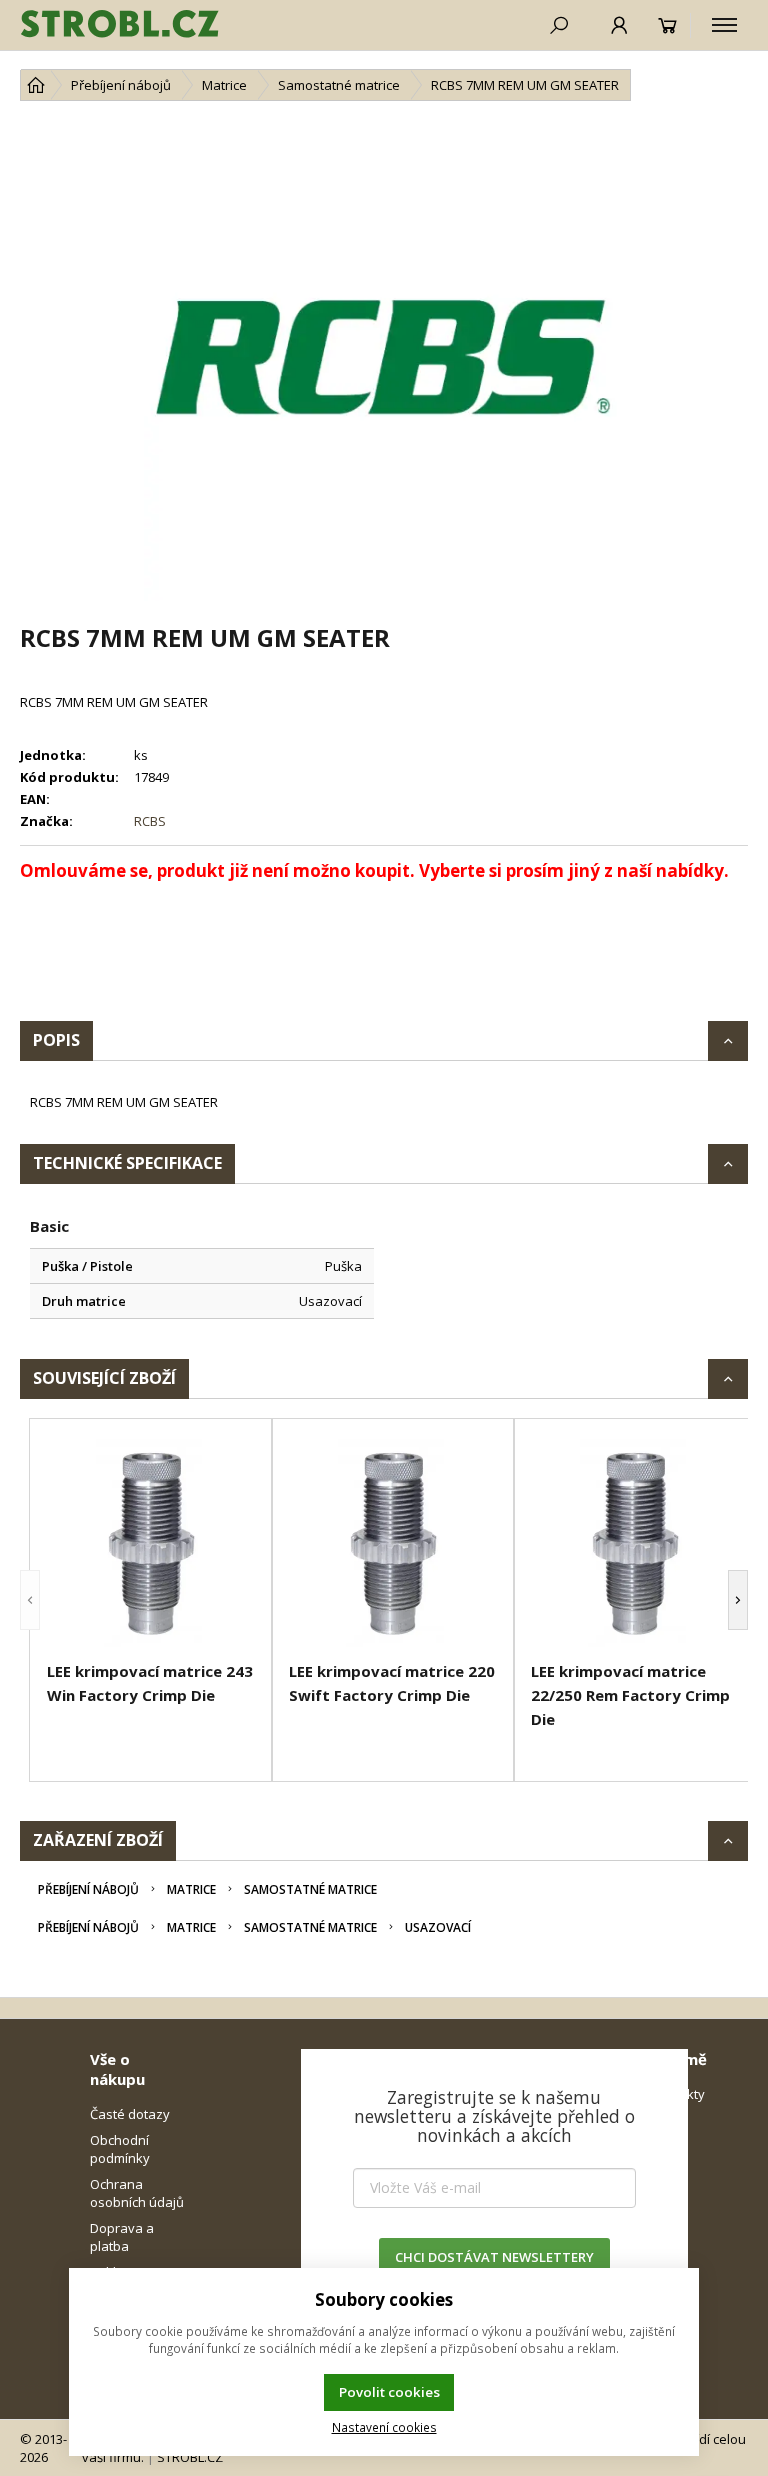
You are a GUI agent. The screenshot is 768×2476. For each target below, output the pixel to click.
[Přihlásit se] (619, 25)
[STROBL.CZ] (120, 25)
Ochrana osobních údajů (137, 2193)
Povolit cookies (389, 2392)
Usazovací (438, 1927)
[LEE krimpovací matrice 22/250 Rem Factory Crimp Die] (635, 1543)
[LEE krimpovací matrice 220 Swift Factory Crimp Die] (393, 1543)
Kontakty (678, 2094)
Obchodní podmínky (120, 2149)
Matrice (191, 1889)
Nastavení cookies (384, 2427)
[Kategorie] (724, 25)
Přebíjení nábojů (88, 1889)
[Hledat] (559, 25)
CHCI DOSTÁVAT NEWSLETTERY (494, 2257)
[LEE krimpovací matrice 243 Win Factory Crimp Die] (151, 1543)
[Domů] (36, 85)
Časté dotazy (130, 2114)
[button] (30, 1600)
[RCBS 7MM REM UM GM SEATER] (384, 361)
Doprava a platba (122, 2237)
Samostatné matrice (310, 1889)
